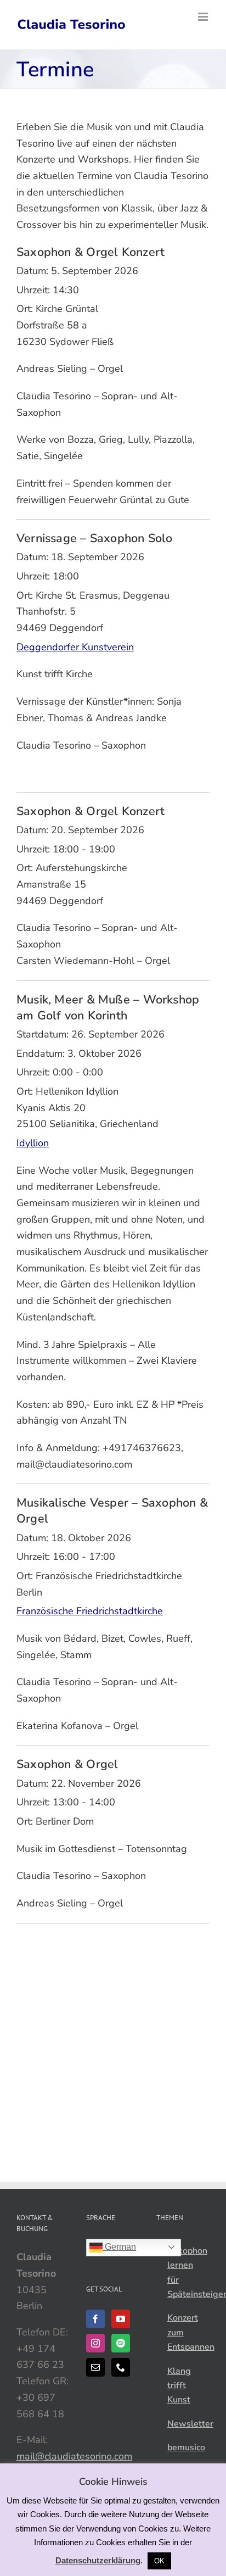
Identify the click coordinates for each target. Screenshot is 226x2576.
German (119, 2247)
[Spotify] (121, 2343)
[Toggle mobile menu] (204, 17)
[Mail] (95, 2367)
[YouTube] (121, 2319)
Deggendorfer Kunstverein (75, 647)
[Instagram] (95, 2343)
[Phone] (121, 2367)
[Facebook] (95, 2319)
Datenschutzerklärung (98, 2560)
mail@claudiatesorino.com (74, 2456)
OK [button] (159, 2561)
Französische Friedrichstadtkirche (90, 1611)
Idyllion (33, 1143)
